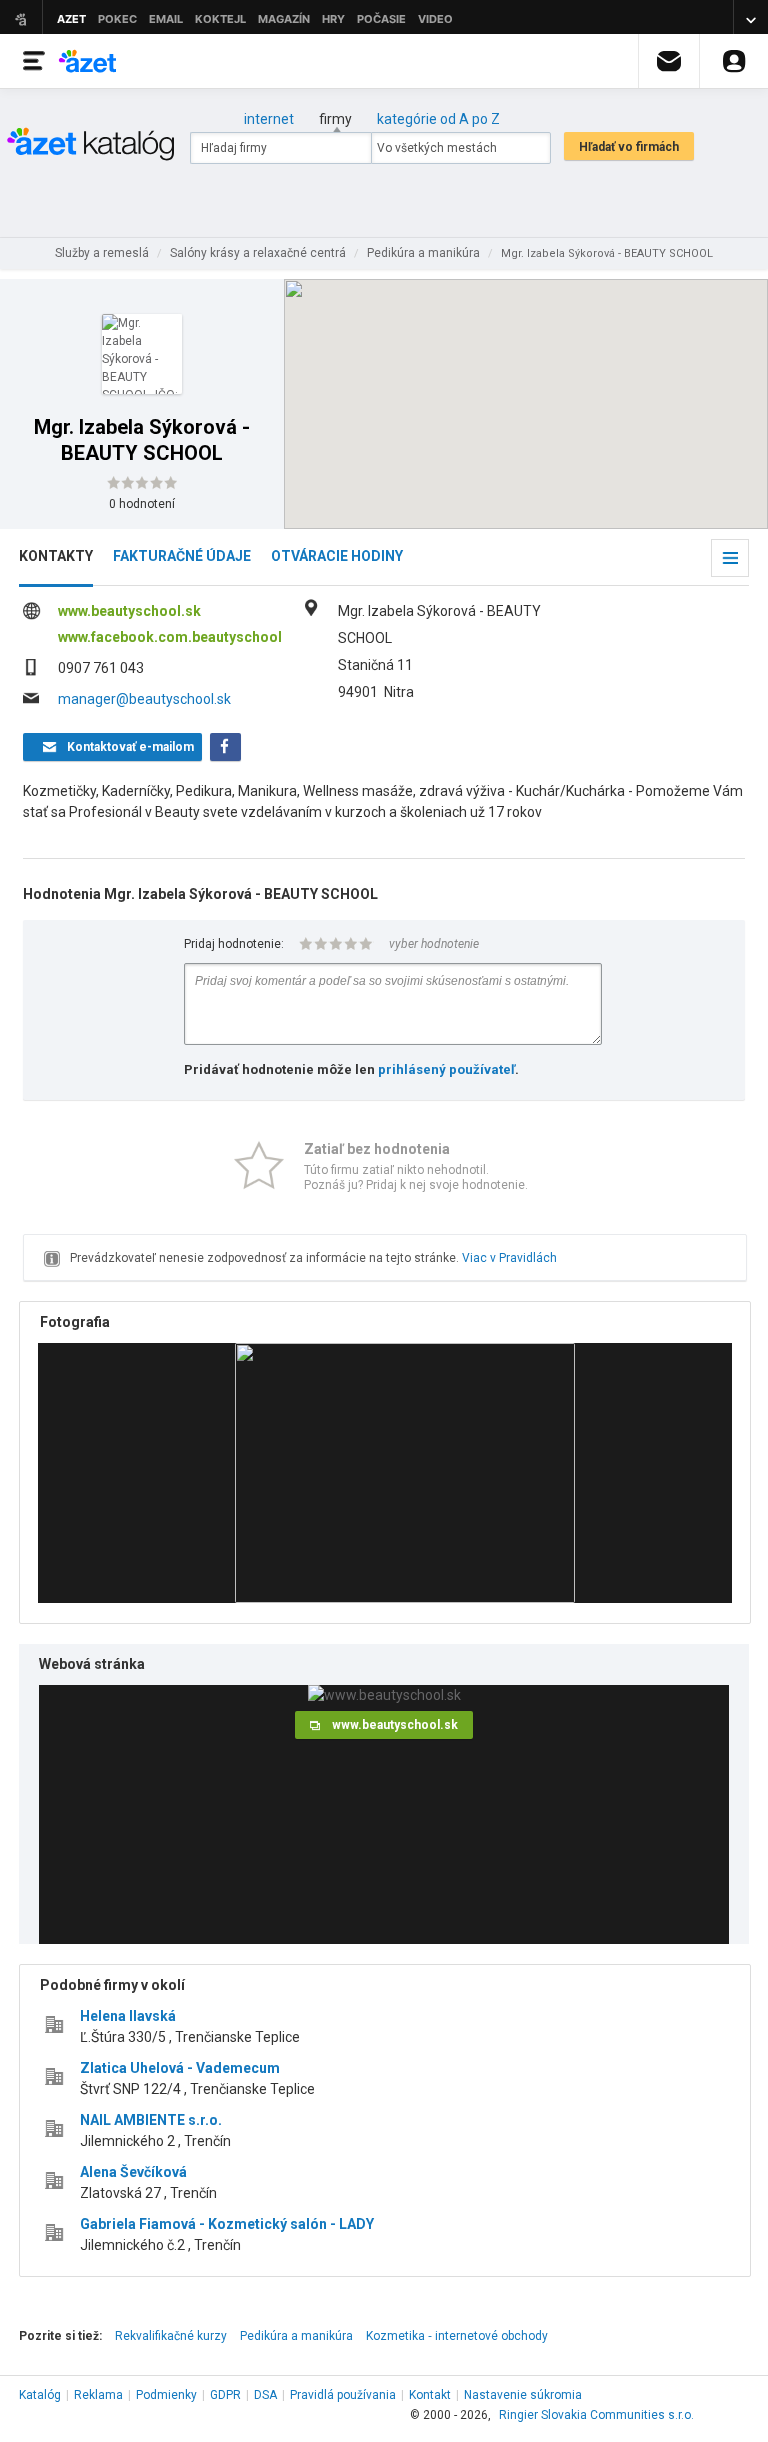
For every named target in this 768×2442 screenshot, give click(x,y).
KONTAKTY (56, 556)
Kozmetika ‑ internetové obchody (457, 2336)
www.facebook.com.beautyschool (170, 637)
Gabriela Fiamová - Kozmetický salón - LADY (227, 2224)
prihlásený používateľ (446, 1069)
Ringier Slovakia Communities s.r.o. (596, 2415)
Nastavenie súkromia (523, 2395)
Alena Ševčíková (133, 2172)
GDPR (225, 2395)
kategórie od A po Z (438, 119)
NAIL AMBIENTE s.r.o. (151, 2120)
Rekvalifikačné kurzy (171, 2336)
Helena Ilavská (128, 2016)
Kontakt (430, 2395)
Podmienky (166, 2395)
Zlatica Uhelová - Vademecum (180, 2068)
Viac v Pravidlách (509, 1258)
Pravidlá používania (343, 2395)
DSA (265, 2395)
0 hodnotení (142, 504)
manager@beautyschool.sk (144, 699)
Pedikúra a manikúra (296, 2336)
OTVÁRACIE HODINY (337, 556)
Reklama (98, 2395)
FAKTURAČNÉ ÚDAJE (182, 556)
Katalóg (40, 2395)
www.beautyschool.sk (129, 611)
